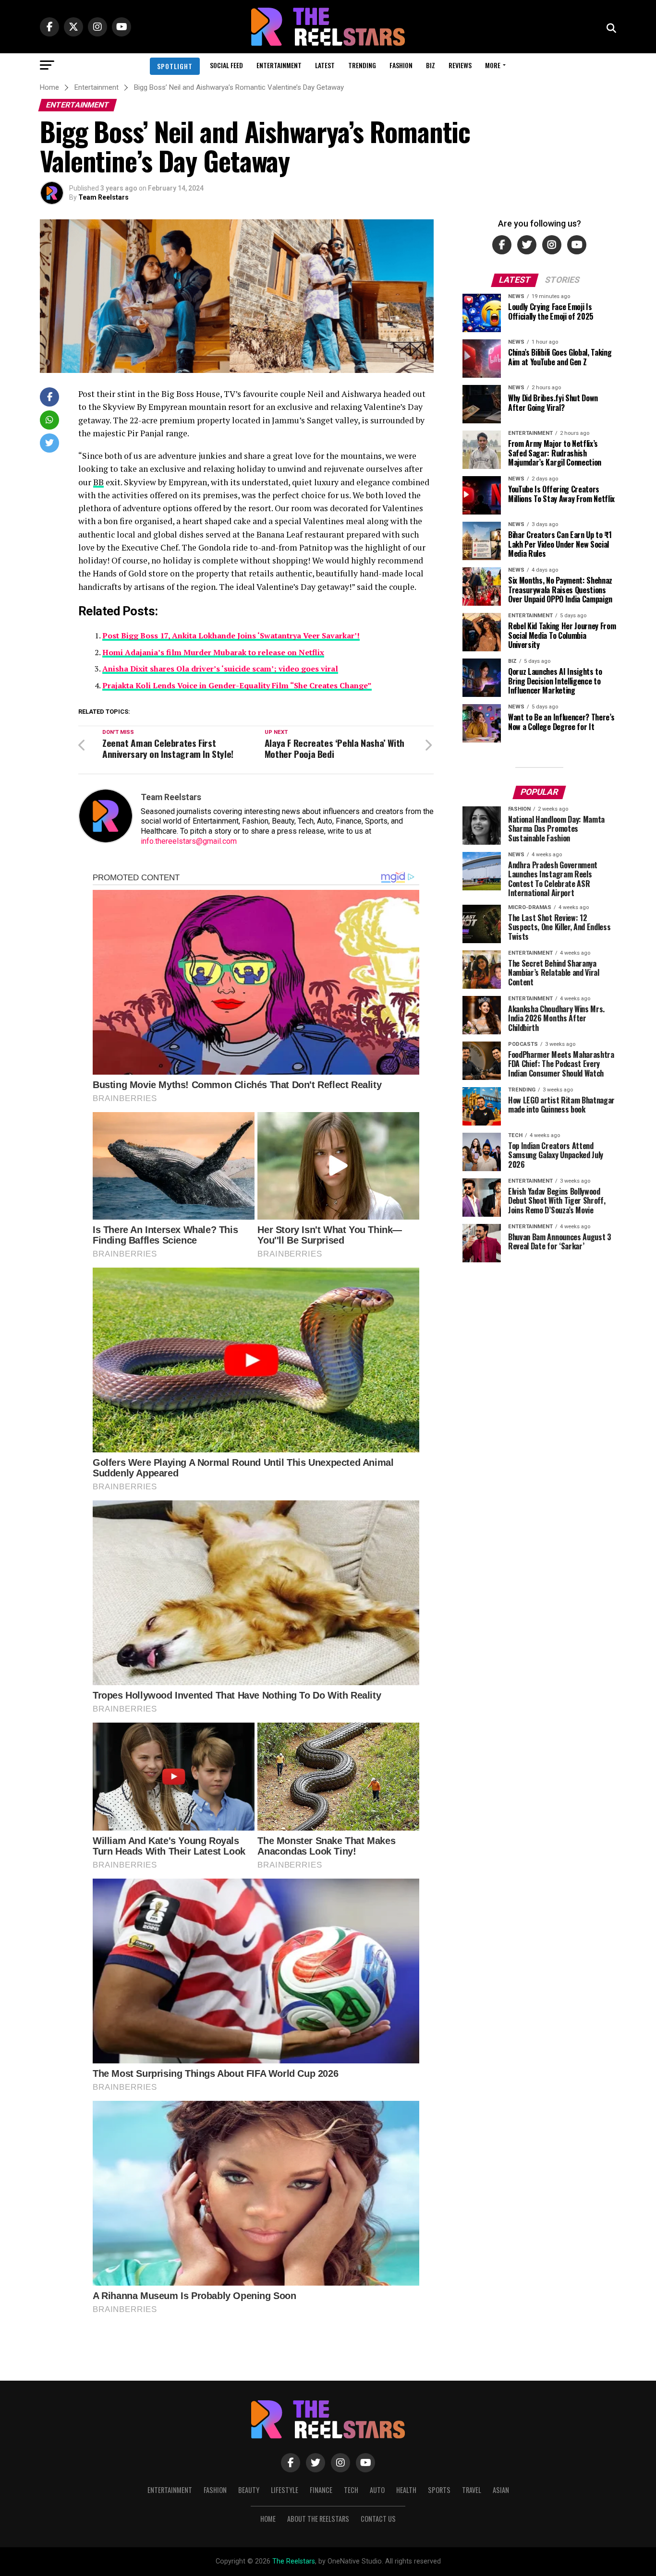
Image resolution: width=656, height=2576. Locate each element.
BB (98, 482)
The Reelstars (294, 2561)
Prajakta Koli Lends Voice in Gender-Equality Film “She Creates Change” (237, 685)
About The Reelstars (318, 2519)
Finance (321, 2490)
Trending (362, 65)
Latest (325, 65)
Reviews (460, 65)
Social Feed (226, 65)
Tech (351, 2490)
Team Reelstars (103, 197)
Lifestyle (285, 2490)
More (493, 65)
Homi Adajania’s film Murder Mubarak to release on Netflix (213, 652)
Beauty (249, 2490)
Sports (439, 2490)
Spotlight (175, 66)
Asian (501, 2490)
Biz (431, 65)
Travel (472, 2490)
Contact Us (378, 2519)
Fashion (401, 65)
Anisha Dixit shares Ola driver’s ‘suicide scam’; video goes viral (220, 669)
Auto (377, 2490)
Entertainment (279, 65)
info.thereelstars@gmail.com (189, 841)
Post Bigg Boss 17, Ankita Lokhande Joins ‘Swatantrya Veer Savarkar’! (231, 635)
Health (406, 2490)
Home (268, 2519)
